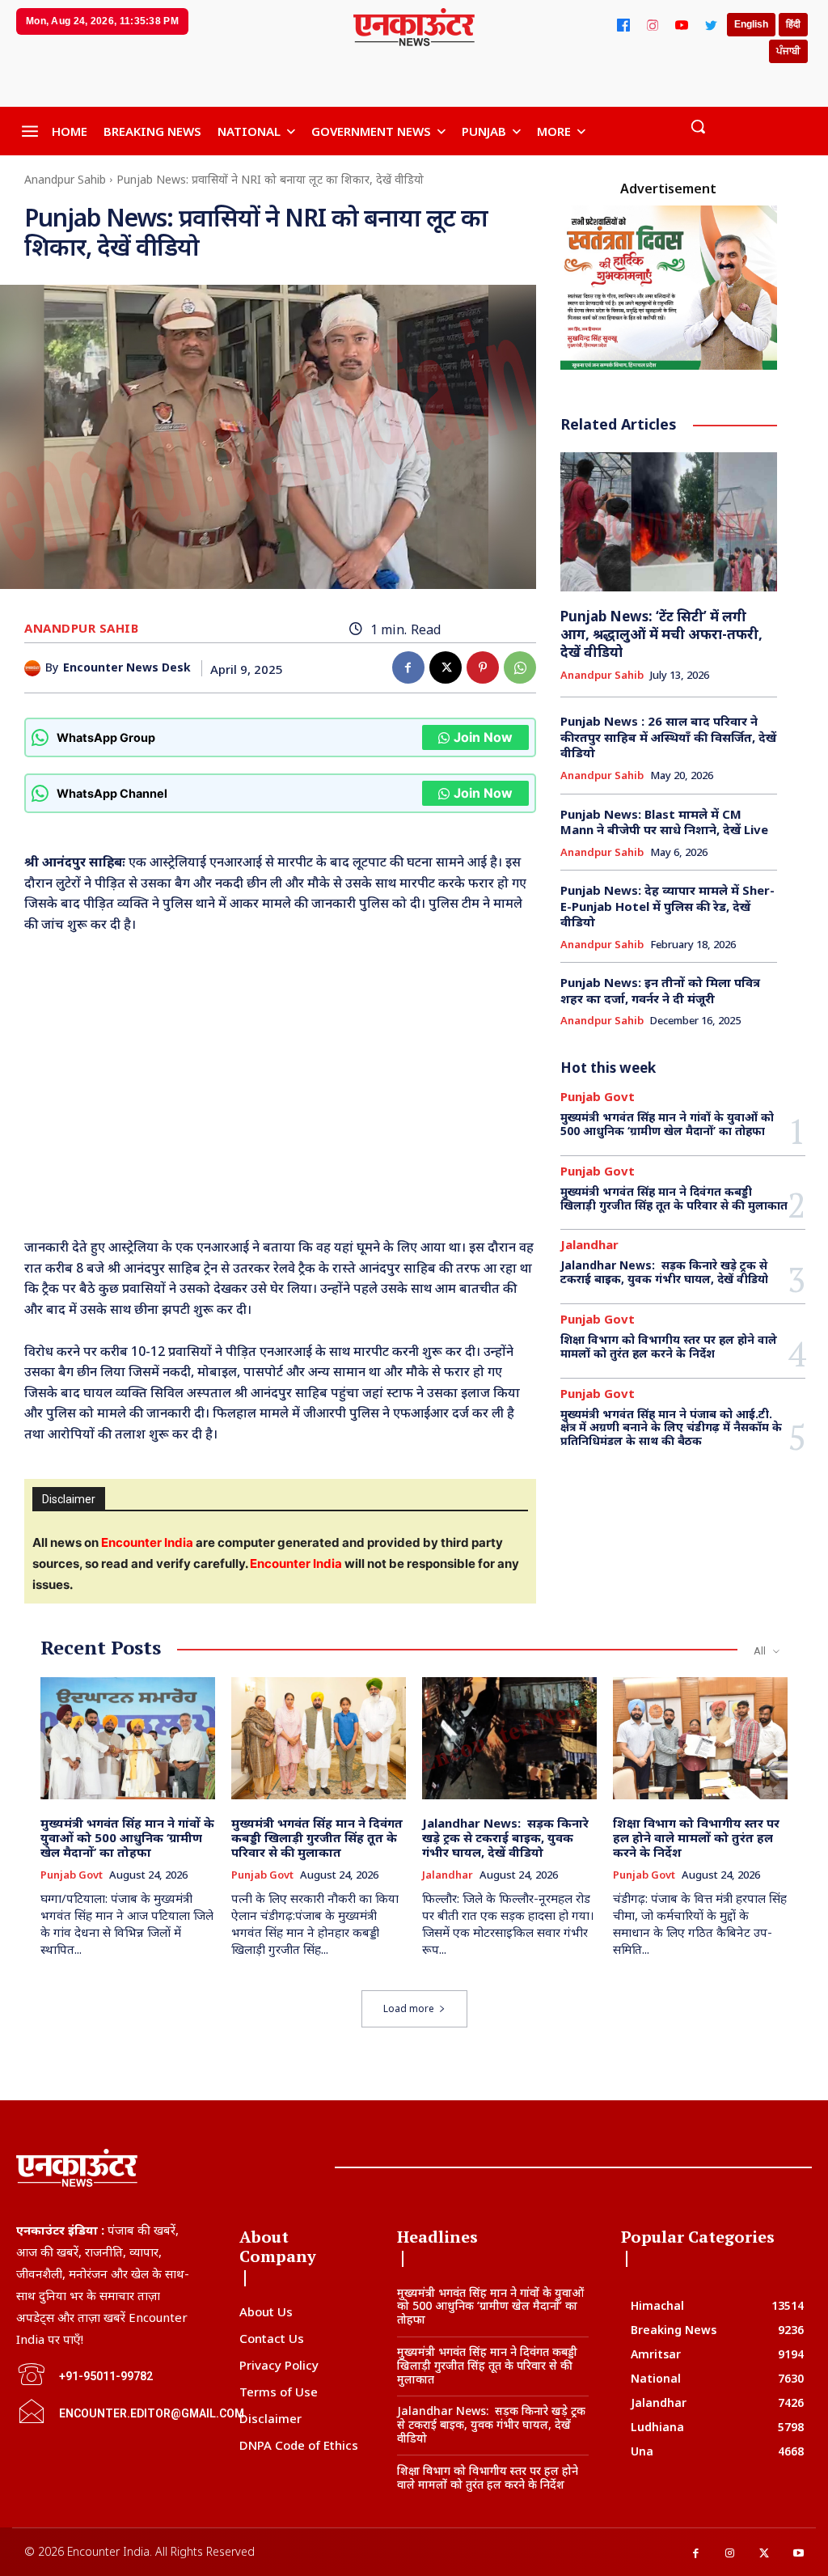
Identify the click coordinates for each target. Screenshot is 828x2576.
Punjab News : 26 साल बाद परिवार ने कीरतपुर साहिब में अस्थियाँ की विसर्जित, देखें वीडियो (668, 737)
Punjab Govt (598, 1097)
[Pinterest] (483, 667)
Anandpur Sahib (65, 179)
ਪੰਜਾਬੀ (788, 51)
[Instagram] (653, 25)
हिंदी (793, 24)
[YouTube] (682, 25)
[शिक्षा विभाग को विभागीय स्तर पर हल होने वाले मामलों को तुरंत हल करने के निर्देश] (700, 1738)
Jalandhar (589, 1245)
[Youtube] (799, 2554)
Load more (409, 2008)
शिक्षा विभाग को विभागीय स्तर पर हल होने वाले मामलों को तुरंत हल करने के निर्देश (669, 1346)
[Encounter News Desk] (35, 668)
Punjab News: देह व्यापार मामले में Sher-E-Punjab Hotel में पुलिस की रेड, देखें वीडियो (667, 906)
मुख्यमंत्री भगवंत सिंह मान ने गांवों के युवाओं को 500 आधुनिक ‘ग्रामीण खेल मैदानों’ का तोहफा (667, 1124)
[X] (446, 667)
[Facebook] (623, 25)
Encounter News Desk (127, 668)
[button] (698, 126)
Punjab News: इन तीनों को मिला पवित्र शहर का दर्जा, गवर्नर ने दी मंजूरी (660, 990)
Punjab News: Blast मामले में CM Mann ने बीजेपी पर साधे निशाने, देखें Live (664, 822)
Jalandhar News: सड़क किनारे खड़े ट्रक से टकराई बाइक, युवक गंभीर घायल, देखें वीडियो (664, 1272)
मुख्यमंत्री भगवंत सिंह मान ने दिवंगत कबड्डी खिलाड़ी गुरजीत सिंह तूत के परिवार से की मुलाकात (674, 1198)
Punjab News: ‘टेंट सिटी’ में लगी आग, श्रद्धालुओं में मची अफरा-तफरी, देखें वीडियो (661, 634)
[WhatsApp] (520, 667)
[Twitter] (711, 25)
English (751, 24)
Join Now (483, 737)
